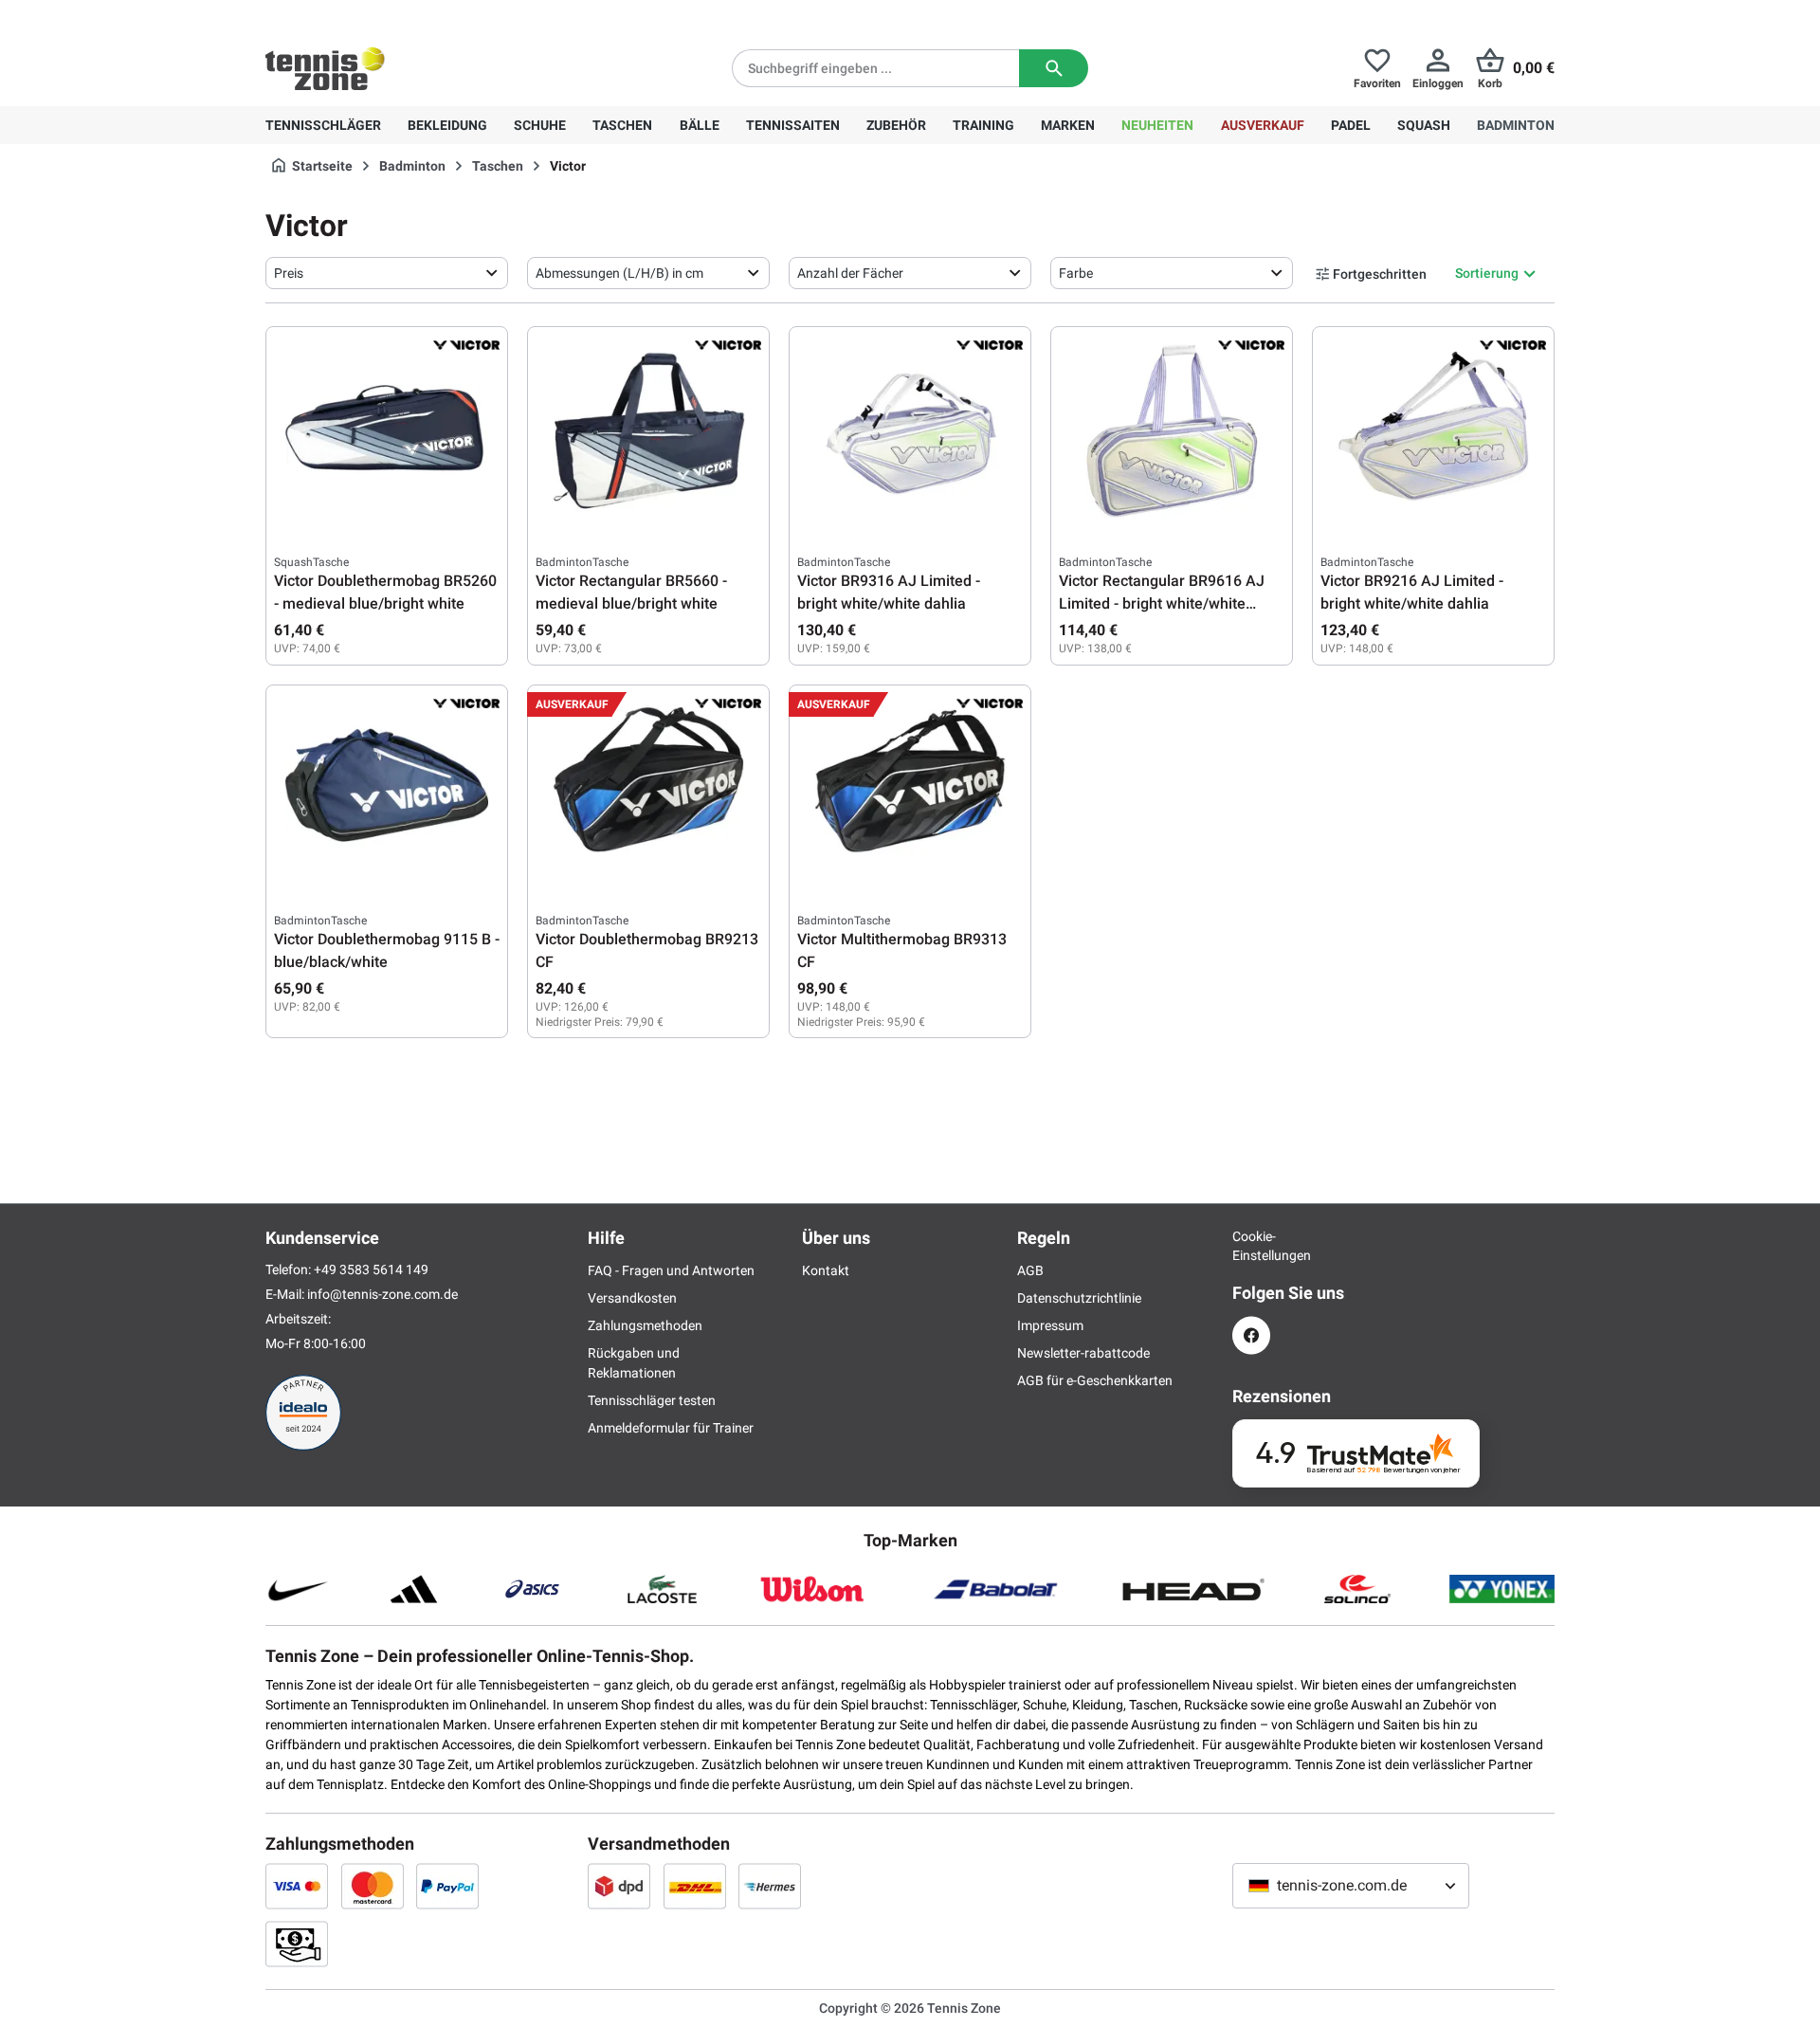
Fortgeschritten (1380, 274)
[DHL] (695, 1886)
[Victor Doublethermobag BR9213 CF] (648, 788)
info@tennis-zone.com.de (382, 1294)
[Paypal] (447, 1886)
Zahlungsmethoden (645, 1325)
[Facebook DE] (1251, 1335)
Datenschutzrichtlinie (1079, 1298)
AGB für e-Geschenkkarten (1095, 1380)
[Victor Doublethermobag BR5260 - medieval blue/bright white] (387, 429)
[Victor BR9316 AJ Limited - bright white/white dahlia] (910, 429)
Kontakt (826, 1270)
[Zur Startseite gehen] (325, 68)
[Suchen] (1054, 68)
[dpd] (619, 1886)
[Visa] (297, 1886)
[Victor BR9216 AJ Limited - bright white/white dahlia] (1433, 429)
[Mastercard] (373, 1886)
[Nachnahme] (297, 1944)
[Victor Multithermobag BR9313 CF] (910, 788)
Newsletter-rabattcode (1083, 1353)
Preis (289, 273)
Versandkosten (632, 1298)
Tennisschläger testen (652, 1400)
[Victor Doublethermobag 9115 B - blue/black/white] (387, 788)
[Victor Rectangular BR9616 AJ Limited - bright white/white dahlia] (1172, 429)
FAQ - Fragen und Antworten (671, 1270)
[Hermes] (770, 1886)
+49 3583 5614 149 (387, 15)
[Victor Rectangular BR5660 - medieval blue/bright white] (648, 429)
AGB (1030, 1270)
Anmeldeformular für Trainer (671, 1428)
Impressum (1050, 1325)
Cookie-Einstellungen (1251, 1246)
